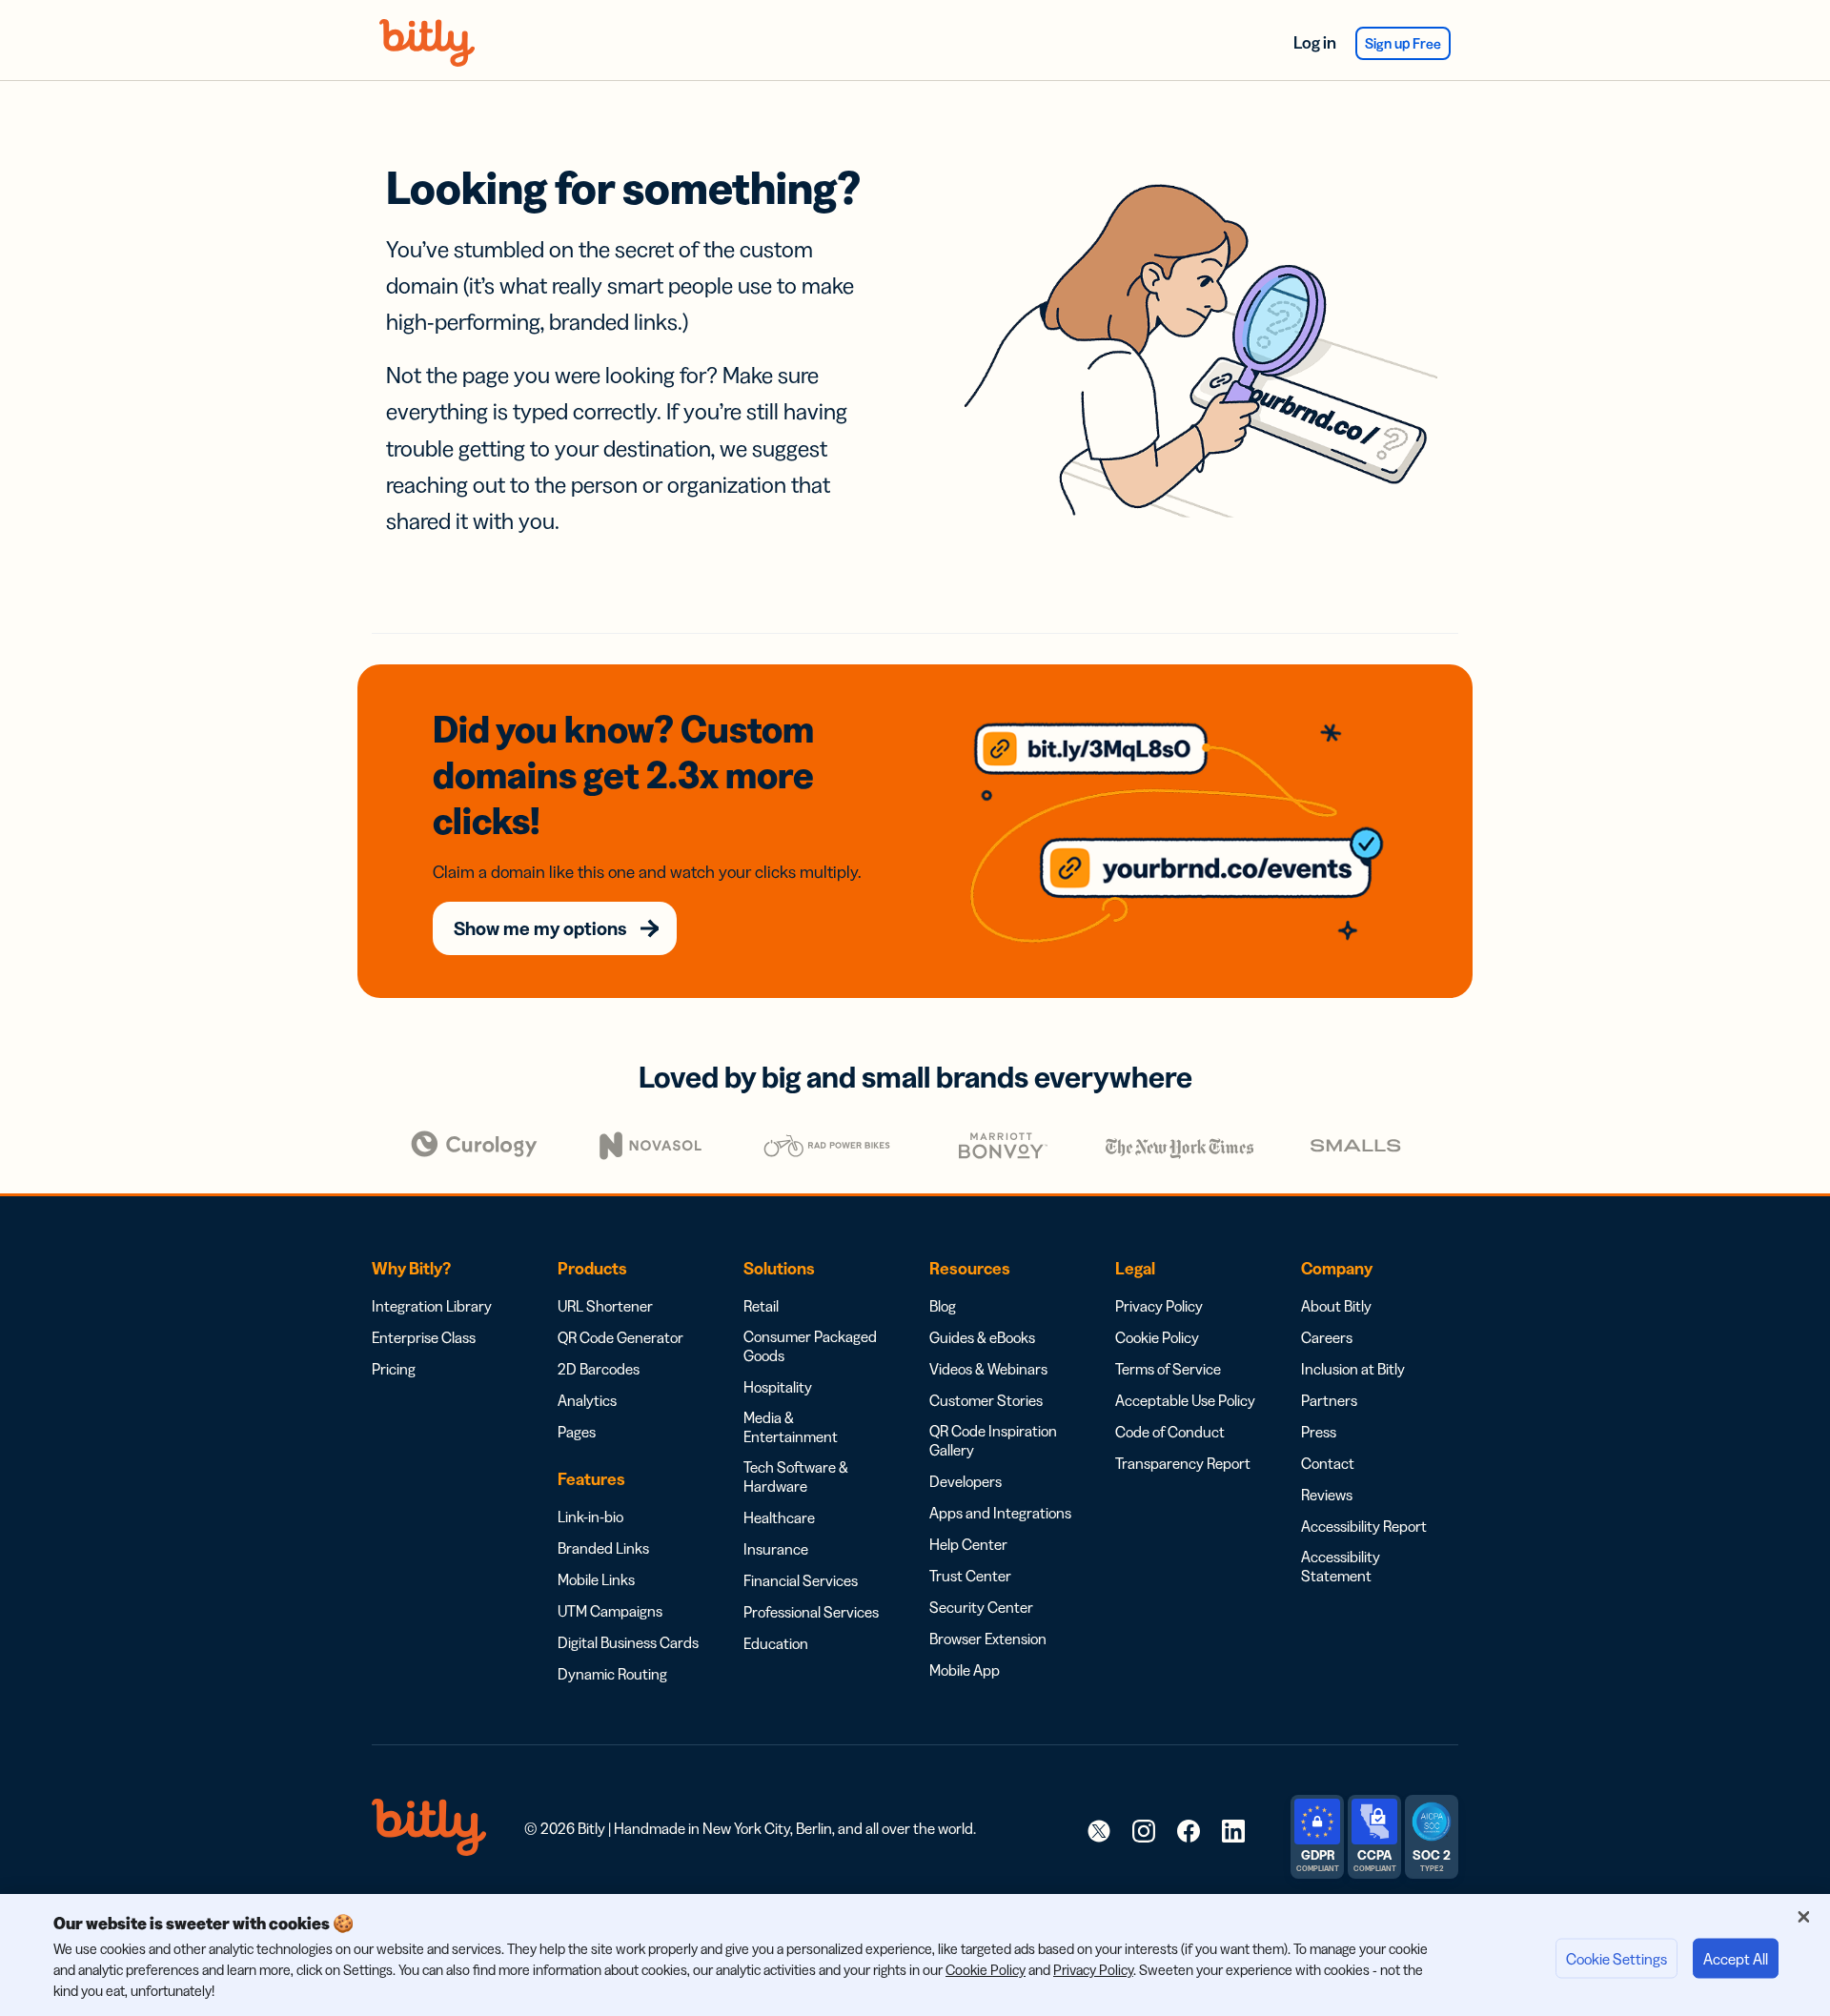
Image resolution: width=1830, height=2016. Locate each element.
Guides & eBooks (982, 1337)
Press (1319, 1432)
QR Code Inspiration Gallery (993, 1440)
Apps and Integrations (1000, 1513)
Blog (943, 1306)
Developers (966, 1481)
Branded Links (603, 1548)
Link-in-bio (590, 1517)
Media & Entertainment (791, 1427)
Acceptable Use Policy (1185, 1400)
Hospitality (778, 1387)
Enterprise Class (424, 1337)
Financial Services (801, 1580)
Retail (761, 1306)
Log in (1315, 43)
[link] (1099, 1830)
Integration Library (432, 1306)
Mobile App (965, 1670)
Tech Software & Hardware (796, 1476)
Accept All (1736, 1959)
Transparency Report (1183, 1463)
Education (776, 1643)
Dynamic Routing (612, 1674)
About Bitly (1336, 1306)
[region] (915, 1955)
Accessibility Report (1364, 1526)
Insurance (776, 1549)
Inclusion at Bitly (1353, 1369)
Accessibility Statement (1341, 1566)
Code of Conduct (1170, 1432)
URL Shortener (605, 1306)
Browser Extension (988, 1639)
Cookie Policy (1157, 1337)
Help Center (968, 1544)
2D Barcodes (599, 1369)
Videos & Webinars (988, 1369)
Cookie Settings (1616, 1959)
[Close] (1803, 1917)
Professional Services (811, 1612)
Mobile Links (596, 1579)
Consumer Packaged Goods (810, 1346)
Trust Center (970, 1576)
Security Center (981, 1607)
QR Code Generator (620, 1337)
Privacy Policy (1159, 1306)
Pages (577, 1432)
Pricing (394, 1369)
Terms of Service (1168, 1369)
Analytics (587, 1400)
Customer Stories (986, 1400)
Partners (1329, 1400)
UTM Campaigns (610, 1611)
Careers (1327, 1337)
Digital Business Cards (628, 1642)
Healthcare (779, 1517)
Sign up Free (1403, 43)
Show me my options (540, 928)
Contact (1328, 1463)
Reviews (1327, 1495)
